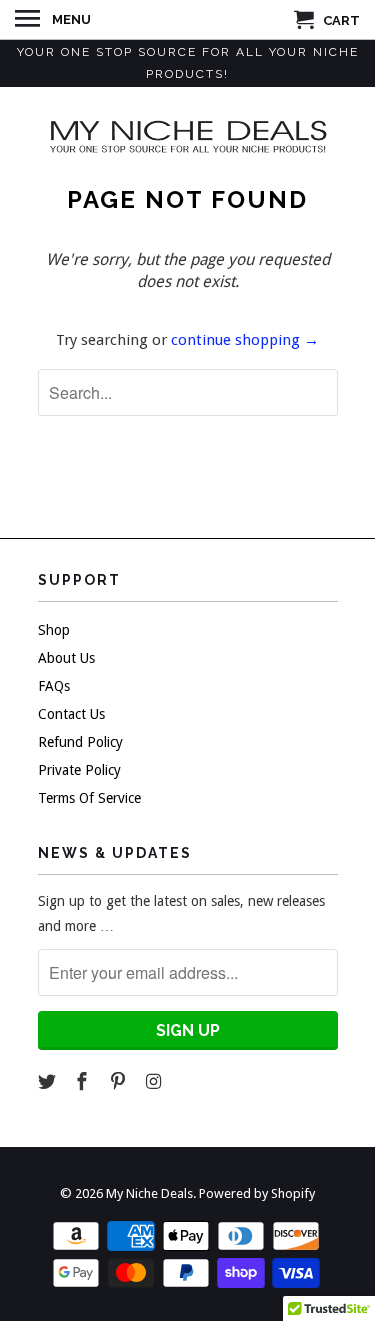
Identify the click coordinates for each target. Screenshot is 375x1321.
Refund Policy (80, 742)
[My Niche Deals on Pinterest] (120, 1081)
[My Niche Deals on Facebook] (84, 1081)
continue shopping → (245, 340)
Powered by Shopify (257, 1193)
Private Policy (79, 770)
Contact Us (71, 714)
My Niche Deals (149, 1193)
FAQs (54, 686)
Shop (54, 630)
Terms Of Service (89, 798)
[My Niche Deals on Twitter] (49, 1081)
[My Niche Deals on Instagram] (156, 1081)
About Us (66, 658)
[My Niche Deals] (188, 135)
